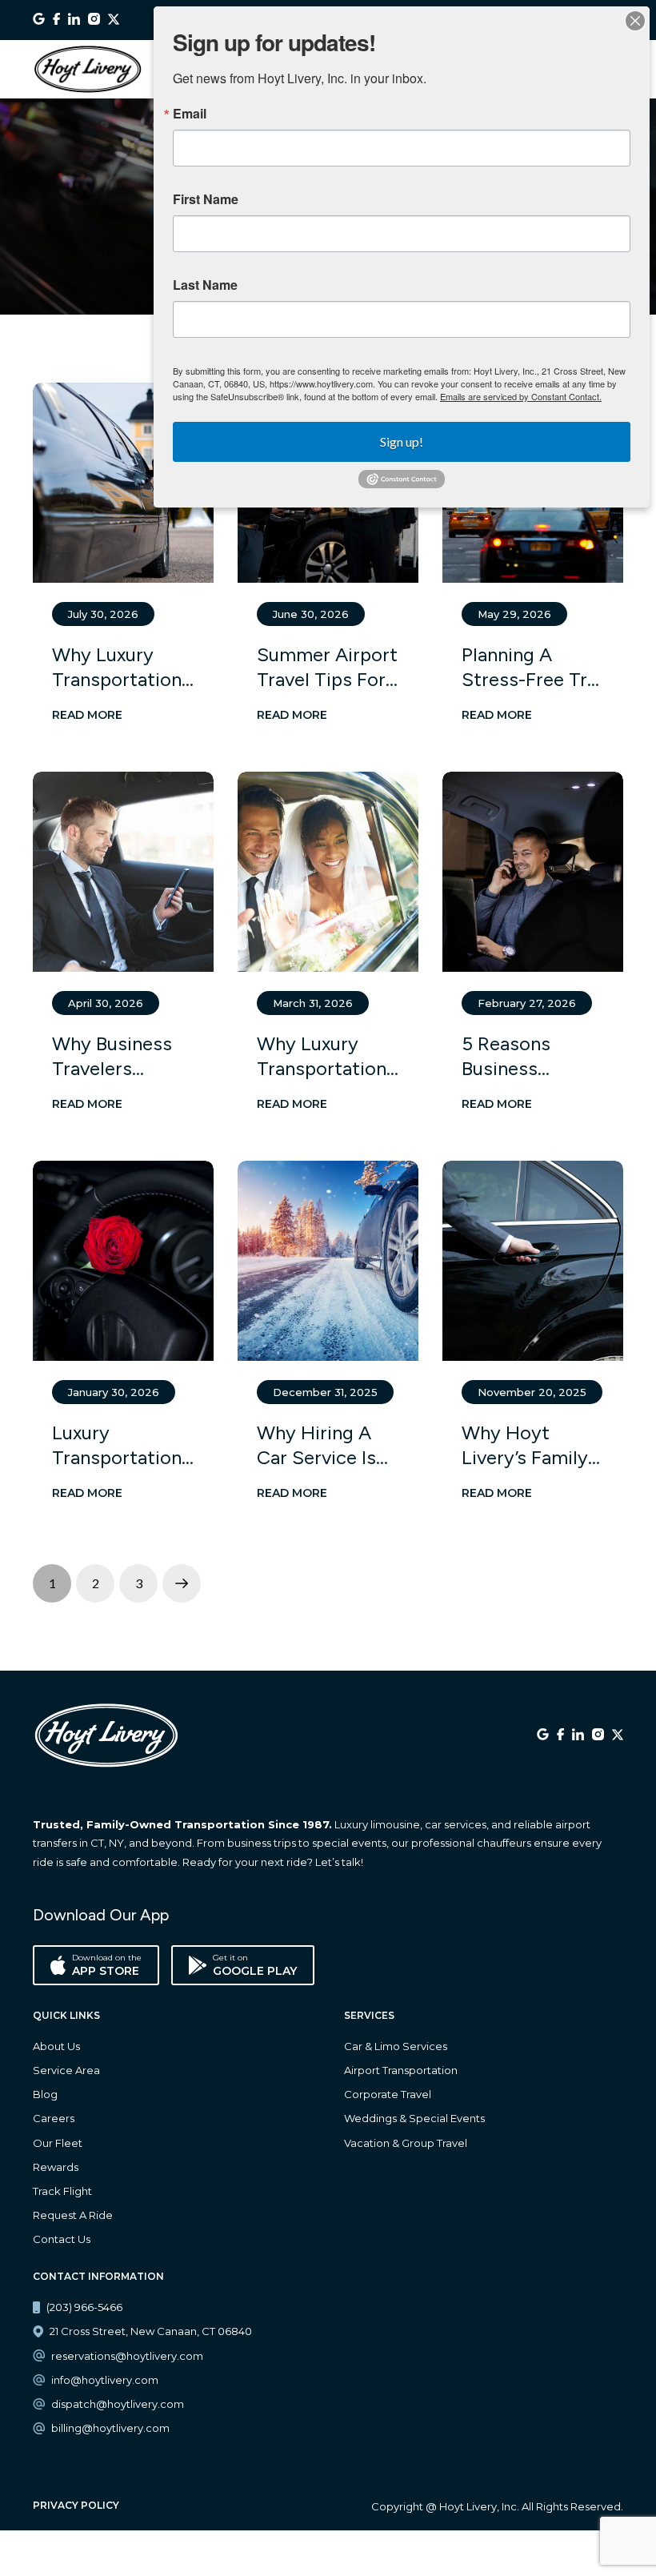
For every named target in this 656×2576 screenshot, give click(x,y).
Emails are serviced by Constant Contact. (521, 396)
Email (190, 114)
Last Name (205, 285)
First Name (206, 199)
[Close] (635, 21)
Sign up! (402, 441)
